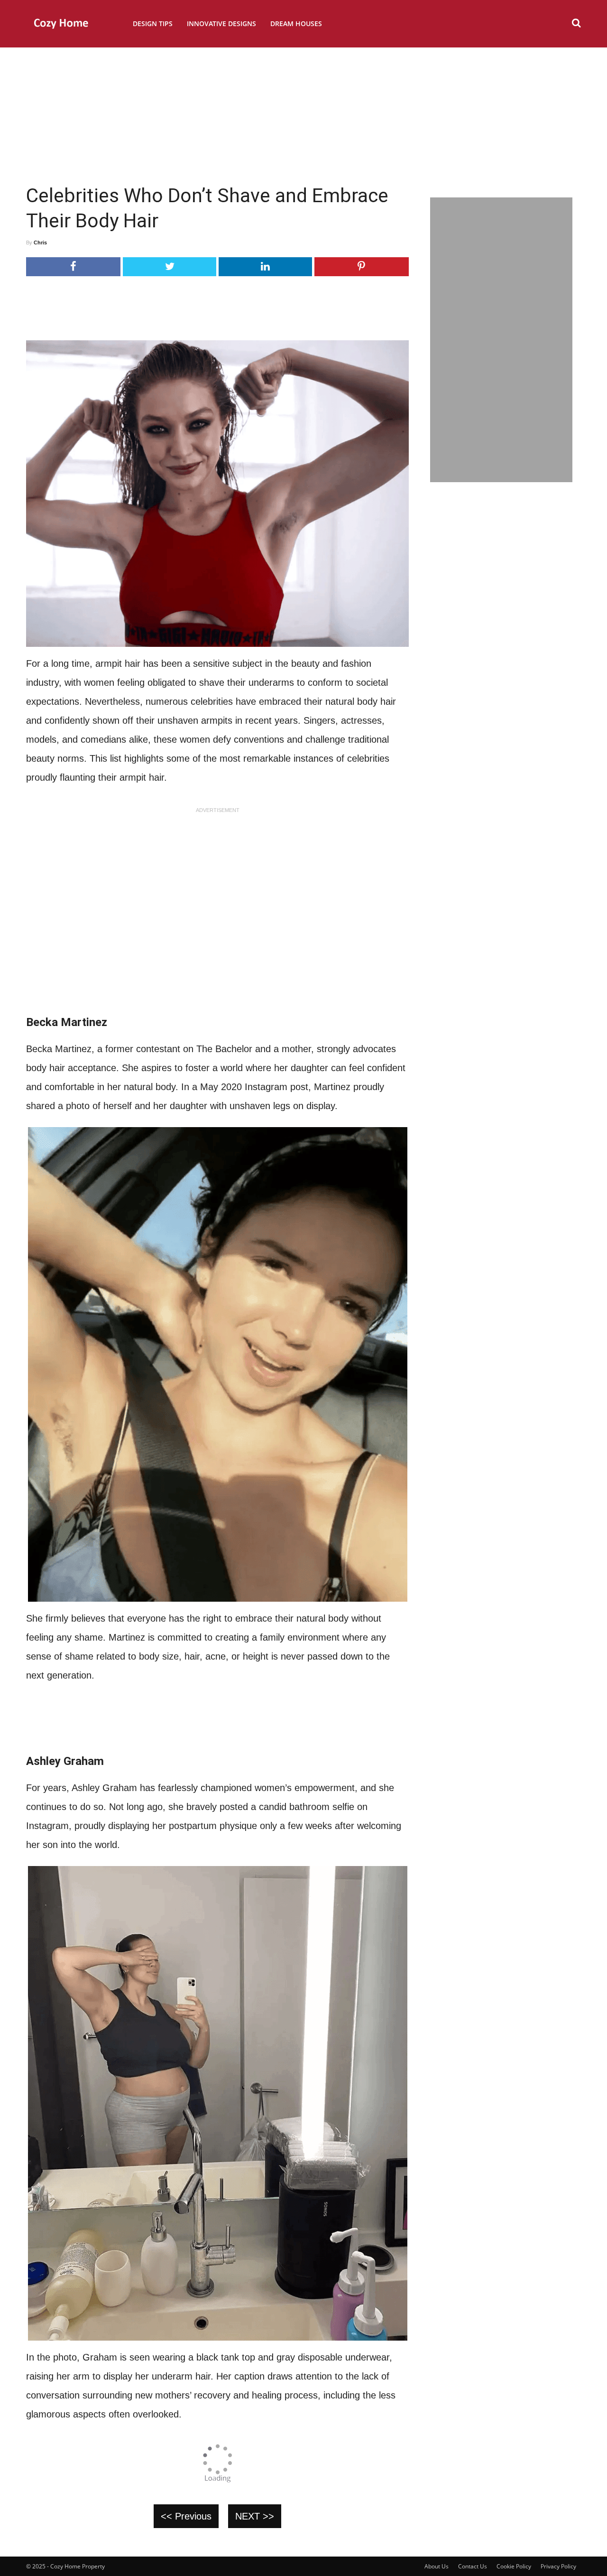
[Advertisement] (303, 112)
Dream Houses (296, 23)
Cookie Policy (514, 2566)
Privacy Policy (558, 2566)
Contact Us (473, 2566)
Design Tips (153, 23)
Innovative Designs (221, 23)
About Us (437, 2566)
